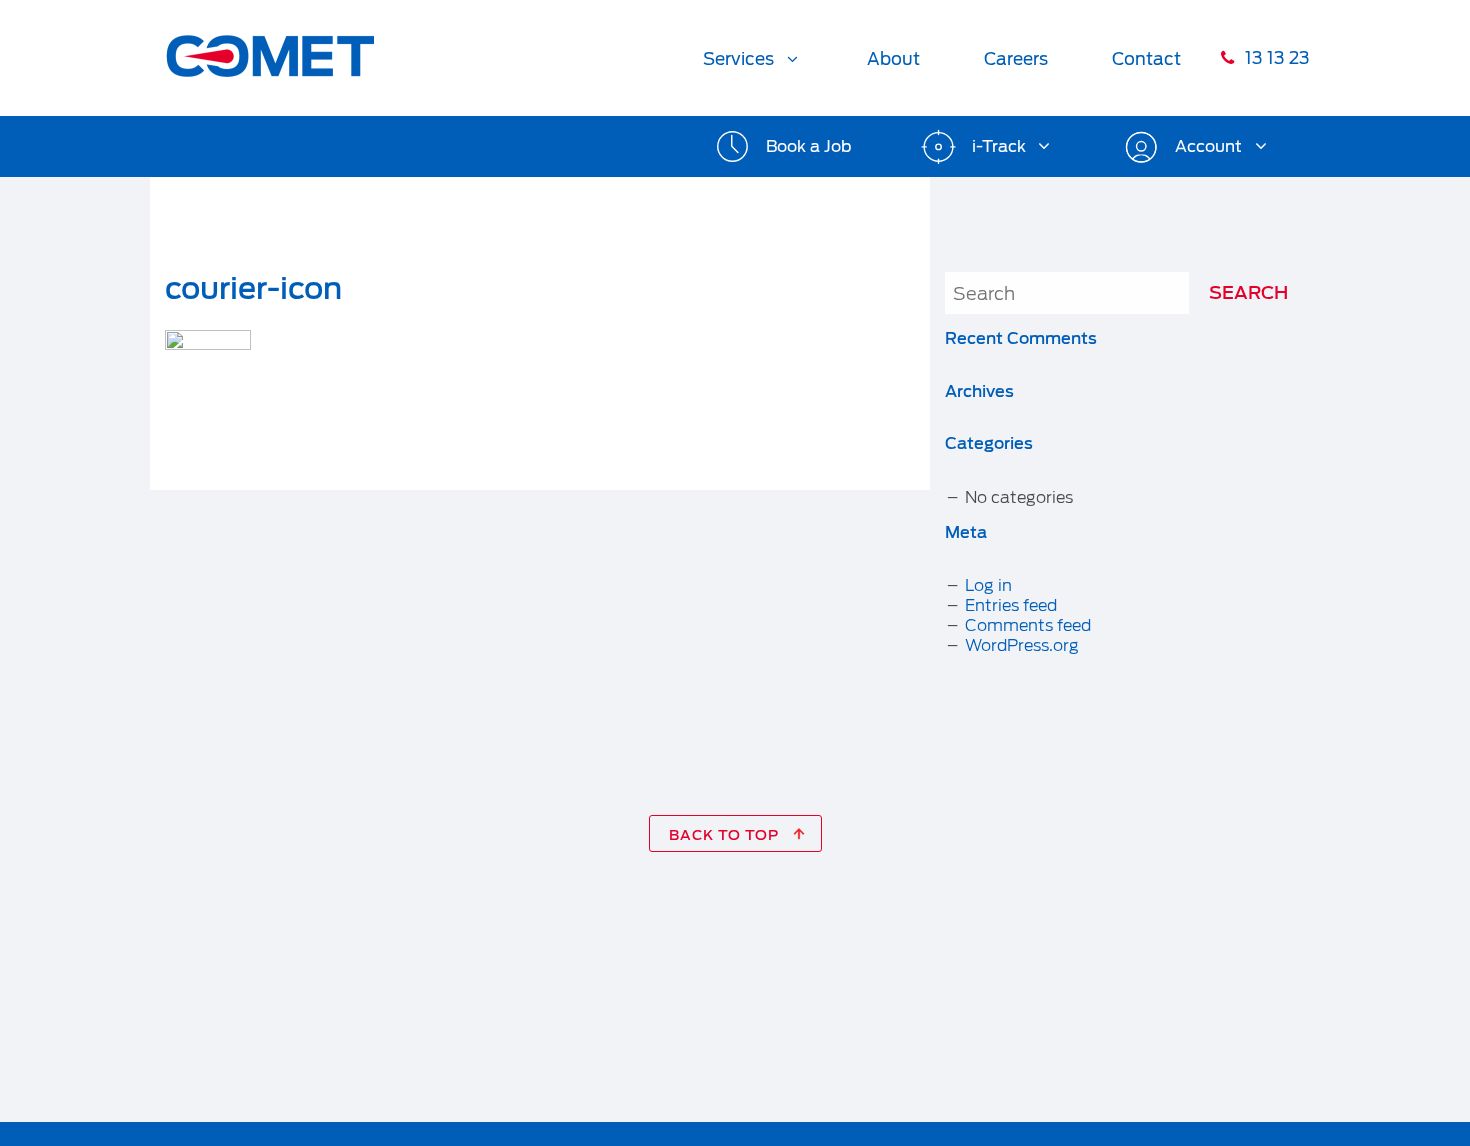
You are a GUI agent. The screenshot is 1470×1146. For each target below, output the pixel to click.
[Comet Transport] (270, 43)
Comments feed (1028, 625)
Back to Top (726, 835)
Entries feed (1011, 605)
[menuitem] (753, 58)
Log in (988, 585)
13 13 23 (1275, 58)
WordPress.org (1022, 645)
